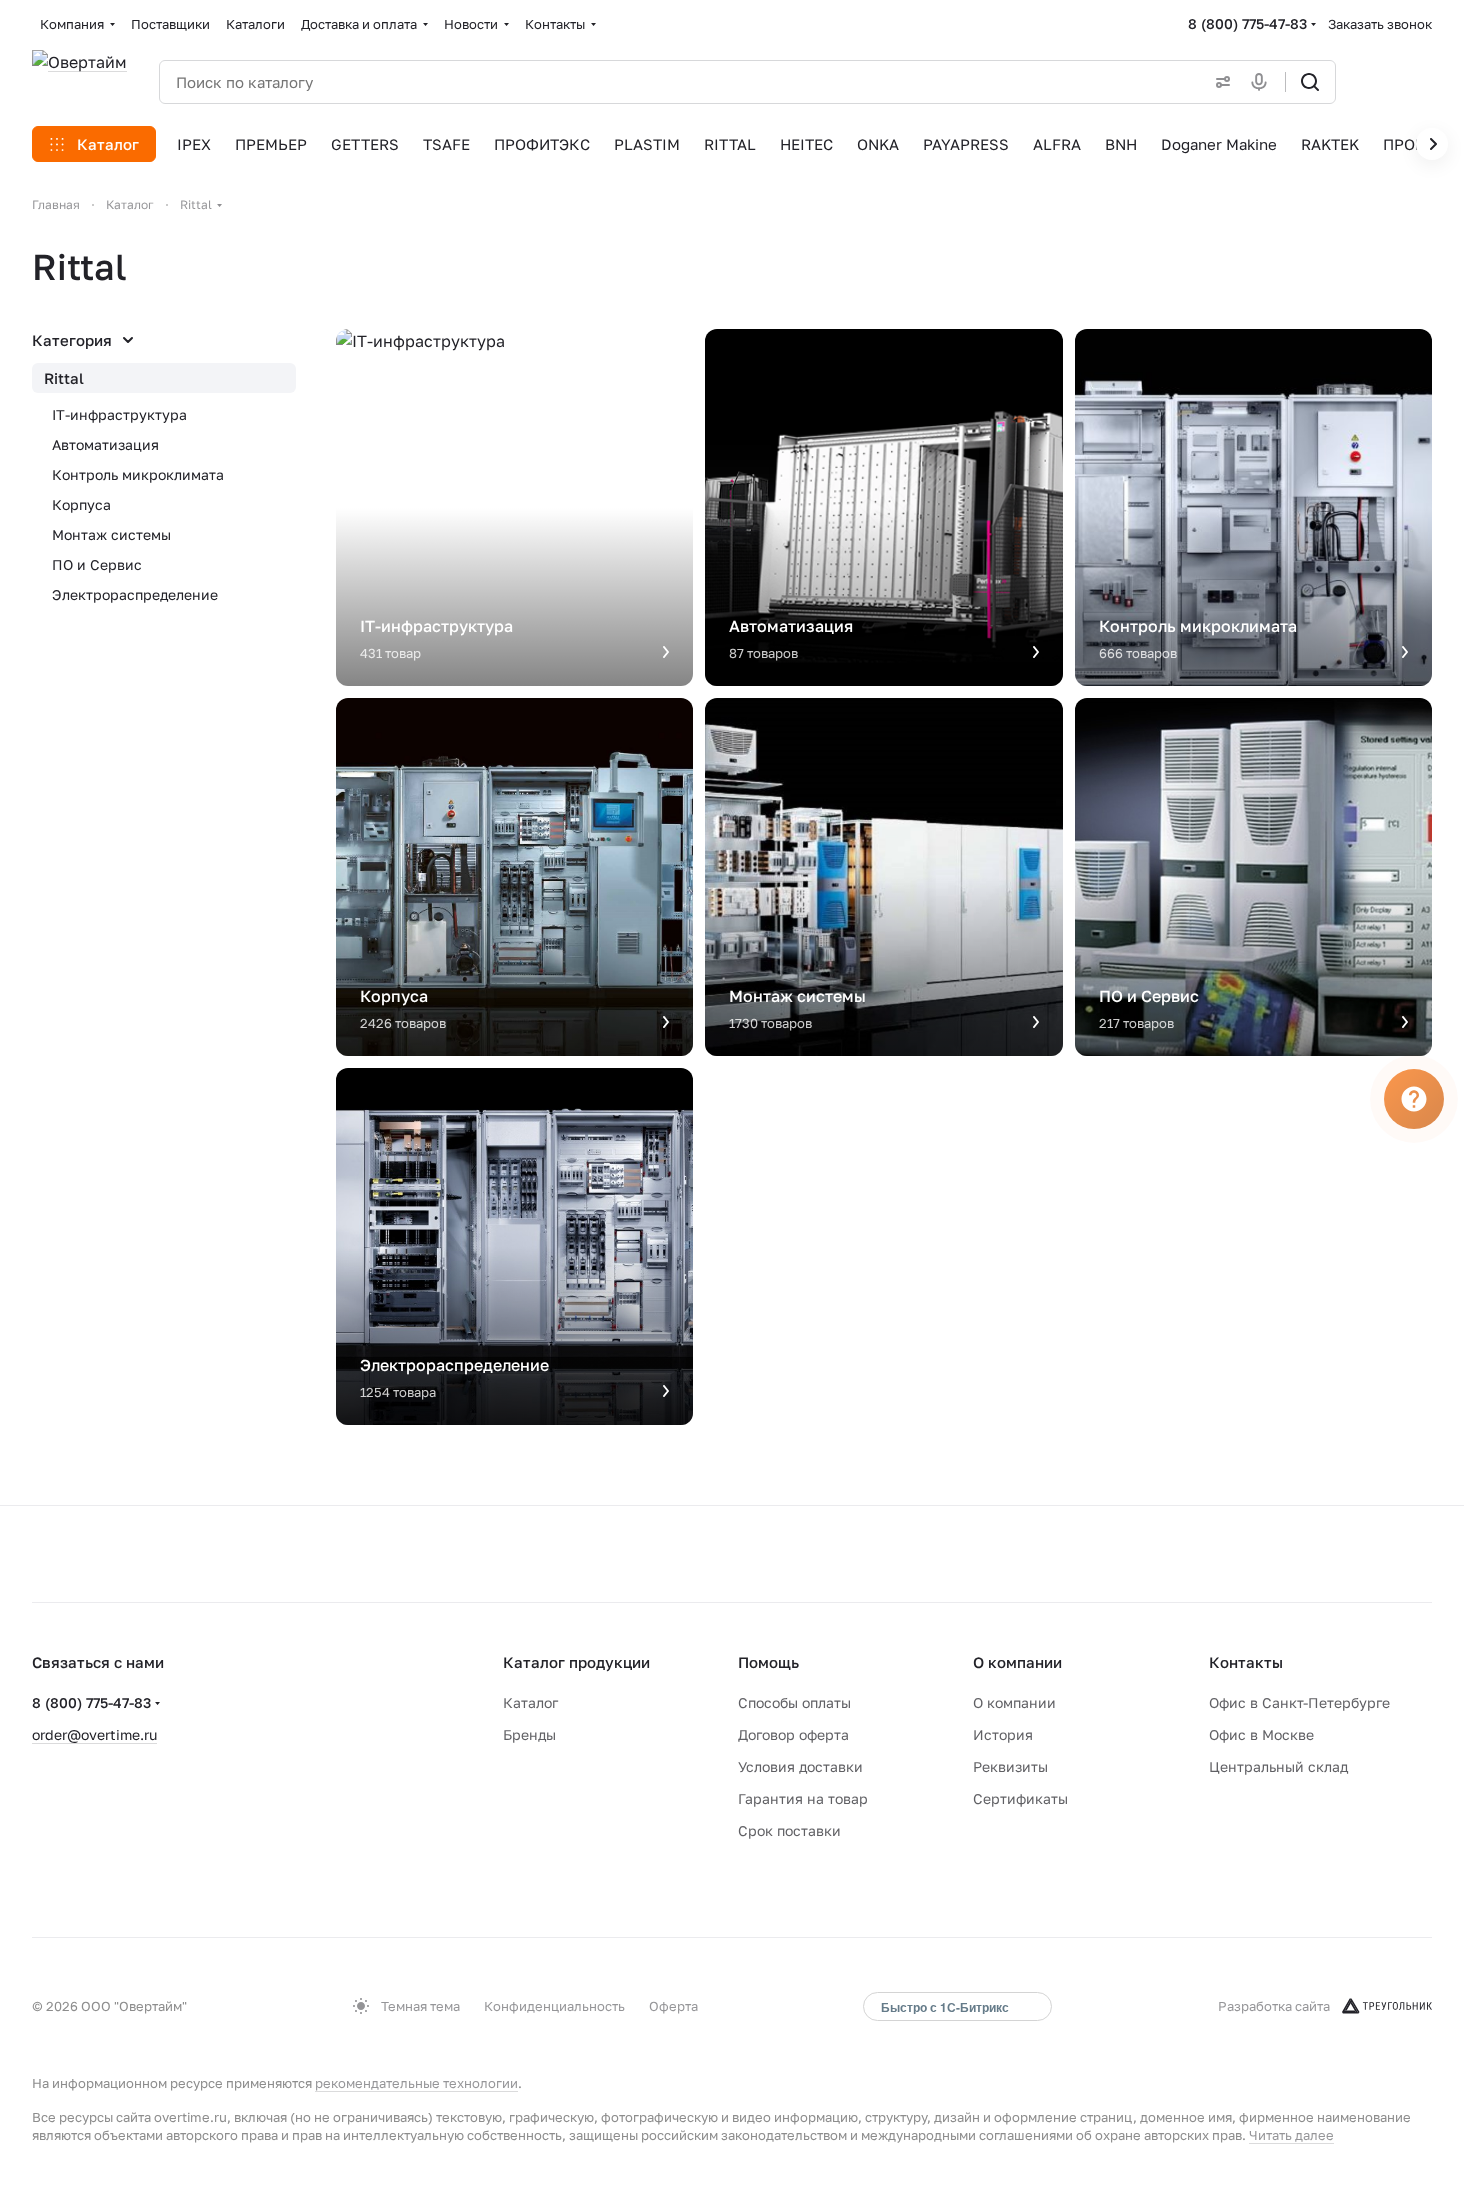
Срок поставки (789, 1830)
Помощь (768, 1662)
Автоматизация (105, 444)
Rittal (64, 378)
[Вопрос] (1414, 1099)
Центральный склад (1278, 1766)
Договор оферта (793, 1734)
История (1003, 1734)
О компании (1017, 1662)
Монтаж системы (111, 534)
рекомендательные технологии (416, 2083)
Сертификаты (1020, 1798)
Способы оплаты (794, 1702)
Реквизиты (1010, 1766)
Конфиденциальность (554, 2006)
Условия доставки (800, 1766)
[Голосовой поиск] (1263, 82)
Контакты (1246, 1662)
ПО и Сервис (97, 564)
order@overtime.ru (94, 1734)
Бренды (529, 1734)
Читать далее (1291, 2135)
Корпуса (81, 504)
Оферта (673, 2006)
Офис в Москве (1261, 1734)
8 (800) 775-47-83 (1247, 23)
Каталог (530, 1702)
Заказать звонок (1380, 24)
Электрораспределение (135, 594)
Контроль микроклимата (138, 474)
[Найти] (1310, 82)
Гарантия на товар (803, 1798)
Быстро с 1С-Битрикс (945, 2007)
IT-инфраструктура (119, 414)
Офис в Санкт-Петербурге (1299, 1702)
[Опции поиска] (1219, 82)
